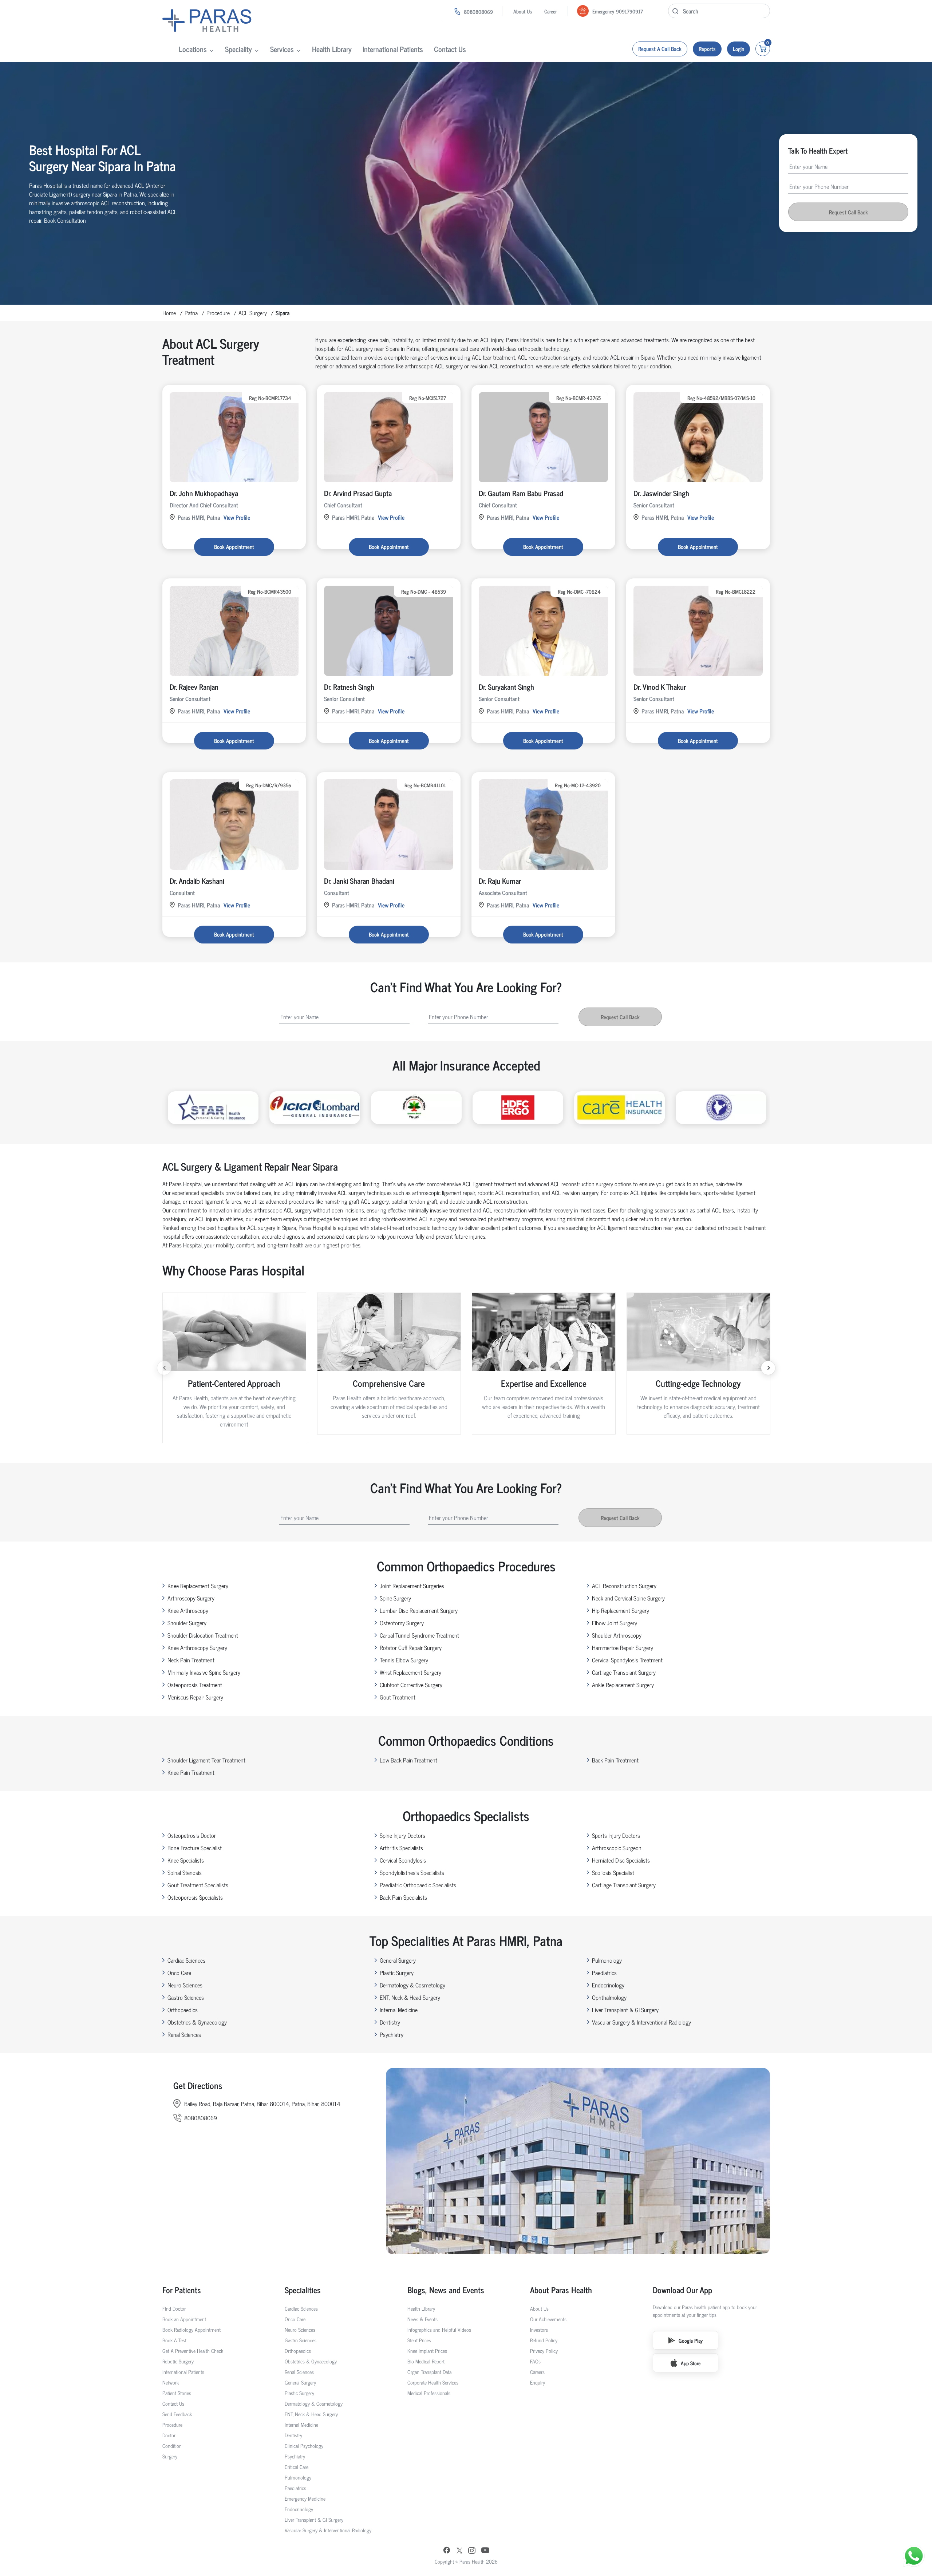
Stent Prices (419, 2340)
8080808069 (478, 11)
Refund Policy (544, 2340)
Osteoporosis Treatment (195, 1685)
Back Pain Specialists (403, 1897)
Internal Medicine (399, 2010)
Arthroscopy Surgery (191, 1598)
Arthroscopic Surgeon (617, 1848)
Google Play (691, 2340)
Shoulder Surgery (187, 1623)
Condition (172, 2446)
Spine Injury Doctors (402, 1835)
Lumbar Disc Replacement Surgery (419, 1610)
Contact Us (450, 49)
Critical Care (297, 2467)
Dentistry (390, 2022)
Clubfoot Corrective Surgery (411, 1685)
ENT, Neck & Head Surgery (410, 1997)
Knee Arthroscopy (188, 1610)
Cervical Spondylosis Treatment (627, 1660)
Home (169, 313)
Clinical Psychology (304, 2446)
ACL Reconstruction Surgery (624, 1586)
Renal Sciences (184, 2034)
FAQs (535, 2361)
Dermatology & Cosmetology (412, 1985)
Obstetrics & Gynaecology (197, 2022)
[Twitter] (459, 2551)
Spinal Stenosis (185, 1872)
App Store (691, 2363)
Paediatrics (604, 1972)
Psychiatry (392, 2034)
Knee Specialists (186, 1860)
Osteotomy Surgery (402, 1623)
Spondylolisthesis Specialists (412, 1872)
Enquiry (538, 2382)
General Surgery (398, 1960)
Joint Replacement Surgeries (412, 1586)
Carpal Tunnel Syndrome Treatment (419, 1635)
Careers (537, 2372)
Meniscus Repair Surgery (195, 1697)
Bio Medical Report (426, 2361)
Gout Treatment (398, 1697)
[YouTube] (485, 2551)
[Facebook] (447, 2551)
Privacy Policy (544, 2351)
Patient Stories (177, 2393)
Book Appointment (234, 547)
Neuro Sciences (185, 1985)
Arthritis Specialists (401, 1848)
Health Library (332, 49)
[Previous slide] (164, 1368)
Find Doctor (174, 2308)
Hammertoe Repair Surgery (623, 1647)
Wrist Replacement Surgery (410, 1672)
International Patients (393, 49)
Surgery (170, 2456)
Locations (193, 49)
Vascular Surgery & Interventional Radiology (641, 2022)
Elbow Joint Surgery (615, 1623)
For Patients (182, 2290)
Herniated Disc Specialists (621, 1860)
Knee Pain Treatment (191, 1772)
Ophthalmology (609, 1997)
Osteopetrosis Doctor (192, 1835)
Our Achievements (548, 2319)
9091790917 (629, 11)
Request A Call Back (660, 49)
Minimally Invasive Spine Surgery (204, 1672)
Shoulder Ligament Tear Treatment (206, 1760)
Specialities (303, 2290)
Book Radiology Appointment (191, 2329)
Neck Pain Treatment (191, 1660)
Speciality (238, 49)
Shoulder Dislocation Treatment (203, 1635)
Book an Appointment (184, 2319)
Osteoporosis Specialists (195, 1897)
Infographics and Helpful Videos (439, 2329)
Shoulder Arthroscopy (617, 1635)
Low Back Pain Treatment (408, 1760)
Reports (707, 49)
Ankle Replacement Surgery (623, 1685)
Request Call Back (848, 212)
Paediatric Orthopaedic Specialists (418, 1885)
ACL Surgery (253, 313)
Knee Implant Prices (427, 2351)
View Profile (237, 517)
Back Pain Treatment (615, 1760)
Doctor (169, 2435)
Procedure (218, 313)
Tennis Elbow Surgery (404, 1660)
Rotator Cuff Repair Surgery (411, 1647)
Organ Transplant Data (429, 2372)
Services (282, 49)
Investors (539, 2329)
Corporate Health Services (433, 2382)
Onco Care (179, 1972)
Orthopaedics (183, 2010)
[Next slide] (768, 1368)
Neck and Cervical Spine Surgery (628, 1598)
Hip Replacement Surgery (621, 1610)
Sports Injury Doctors (616, 1835)
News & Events (422, 2319)
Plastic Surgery (397, 1972)
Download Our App (682, 2290)
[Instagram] (472, 2551)
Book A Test (174, 2340)
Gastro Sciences (186, 1997)
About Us (523, 11)
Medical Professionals (429, 2393)
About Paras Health (561, 2290)
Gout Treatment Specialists (198, 1885)
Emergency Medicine (305, 2498)
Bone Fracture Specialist (195, 1848)
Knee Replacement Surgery (198, 1586)
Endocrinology (608, 1985)
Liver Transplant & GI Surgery (625, 2010)
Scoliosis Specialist (613, 1872)
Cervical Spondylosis (403, 1860)
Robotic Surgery (178, 2361)
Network (171, 2382)
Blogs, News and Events (446, 2290)
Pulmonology (607, 1960)
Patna (191, 313)
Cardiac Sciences (186, 1960)
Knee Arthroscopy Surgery (197, 1647)
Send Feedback (177, 2414)
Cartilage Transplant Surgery (624, 1672)
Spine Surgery (395, 1598)
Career (550, 11)
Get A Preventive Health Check (193, 2351)
